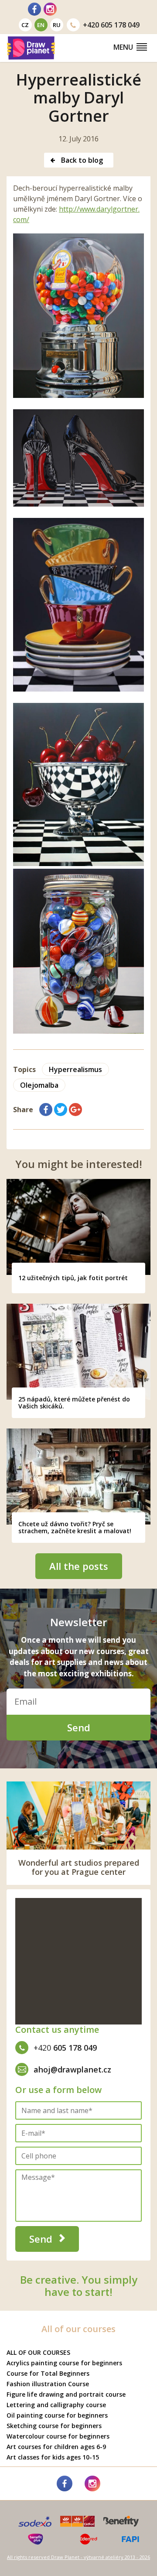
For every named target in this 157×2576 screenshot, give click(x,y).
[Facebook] (34, 9)
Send (79, 1727)
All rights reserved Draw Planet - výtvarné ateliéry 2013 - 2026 (78, 2557)
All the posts (79, 1566)
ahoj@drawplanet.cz (72, 2069)
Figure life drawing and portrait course (66, 2394)
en (41, 25)
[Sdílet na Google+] (75, 1110)
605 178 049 (111, 25)
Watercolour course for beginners (58, 2436)
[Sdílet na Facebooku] (46, 1110)
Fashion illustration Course (48, 2384)
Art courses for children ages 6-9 (56, 2447)
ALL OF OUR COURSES (38, 2352)
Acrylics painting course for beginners (64, 2363)
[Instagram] (50, 9)
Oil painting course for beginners (57, 2415)
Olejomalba (39, 1085)
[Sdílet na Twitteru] (61, 1110)
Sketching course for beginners (54, 2426)
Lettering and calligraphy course (56, 2405)
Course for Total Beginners (48, 2373)
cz (25, 25)
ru (57, 25)
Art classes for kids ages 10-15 (53, 2457)
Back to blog (81, 160)
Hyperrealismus (75, 1069)
